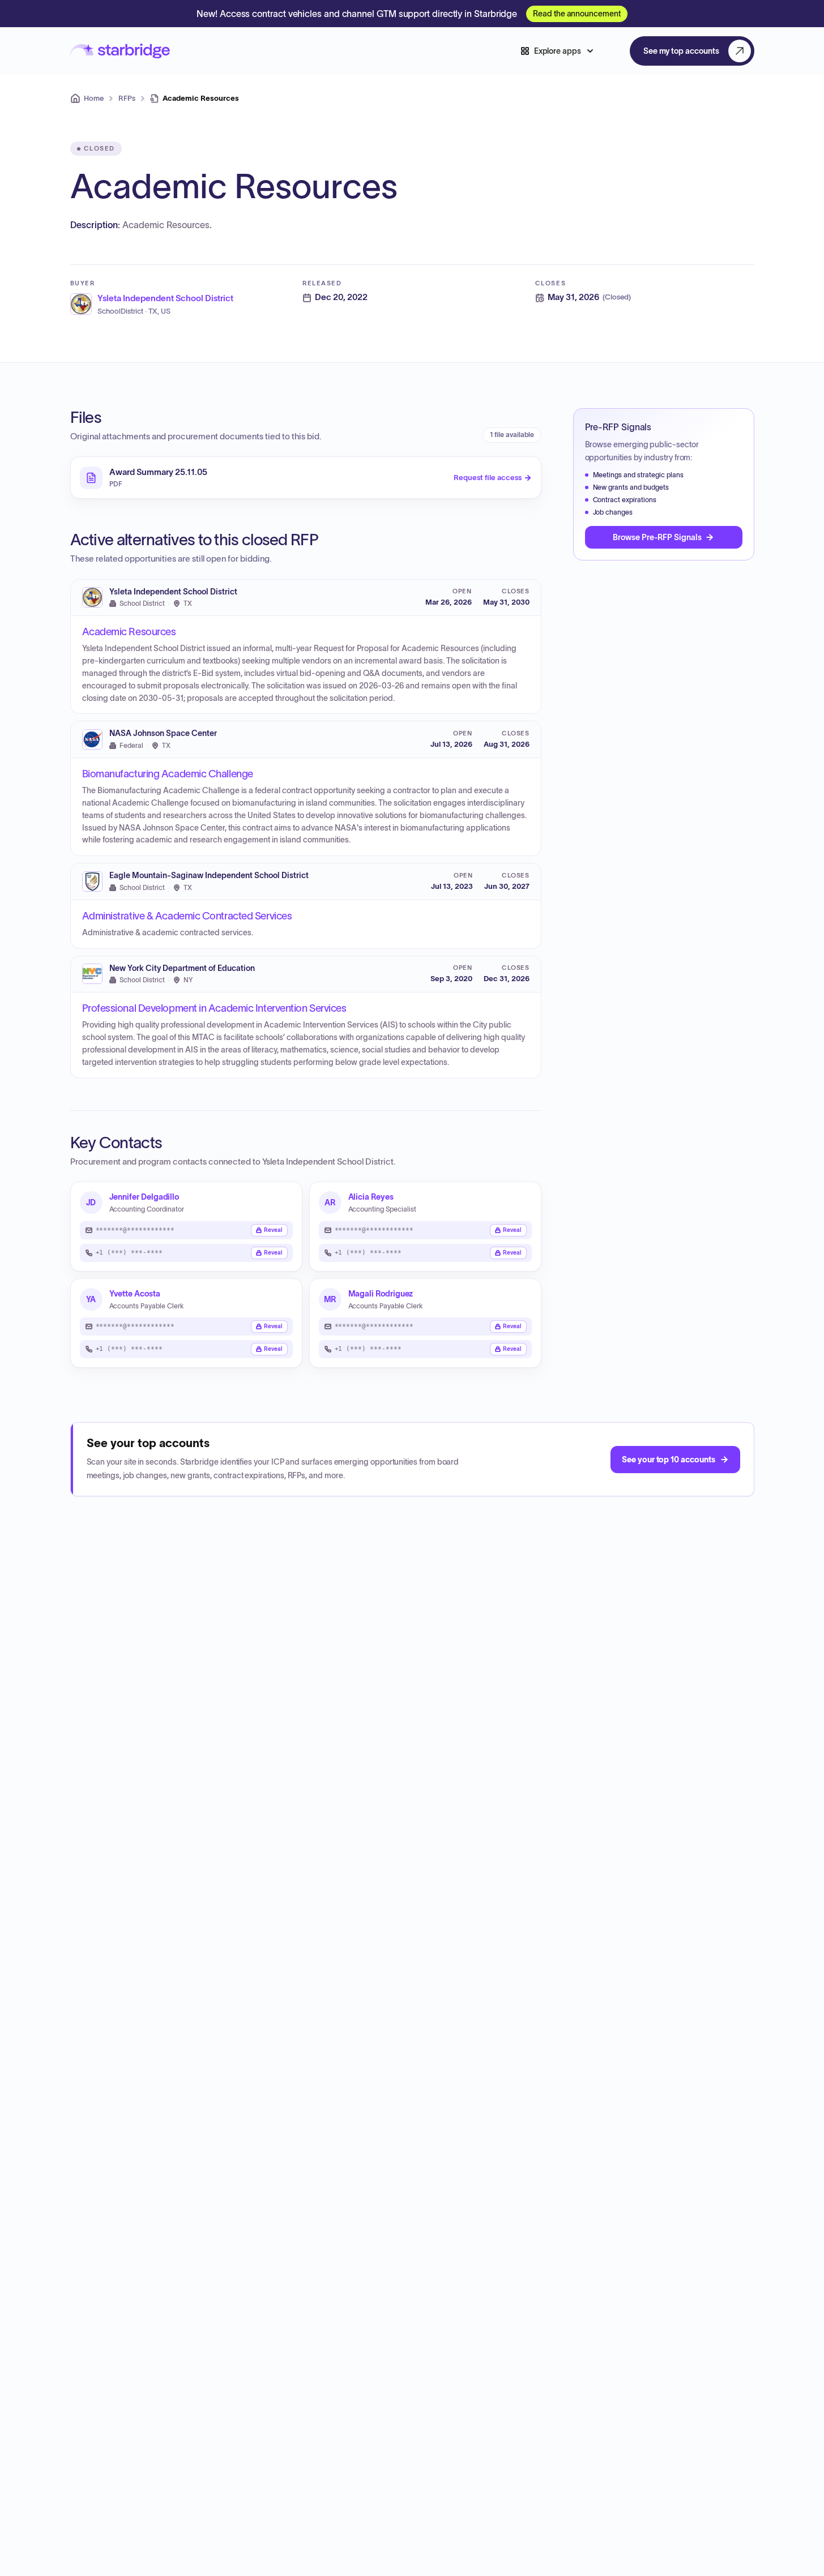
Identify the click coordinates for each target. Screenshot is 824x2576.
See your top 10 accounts (668, 1460)
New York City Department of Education (182, 968)
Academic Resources (129, 632)
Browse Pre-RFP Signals (657, 537)
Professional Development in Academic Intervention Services (214, 1008)
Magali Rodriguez (381, 1294)
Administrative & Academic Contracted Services (187, 916)
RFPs (127, 98)
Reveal (273, 1230)
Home (94, 98)
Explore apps (558, 51)
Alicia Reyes (371, 1197)
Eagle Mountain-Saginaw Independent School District (209, 876)
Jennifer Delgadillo (144, 1197)
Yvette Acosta (135, 1294)
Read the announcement (577, 14)
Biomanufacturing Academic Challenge (168, 774)
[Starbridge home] (120, 51)
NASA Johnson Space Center (163, 733)
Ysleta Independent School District (173, 592)
